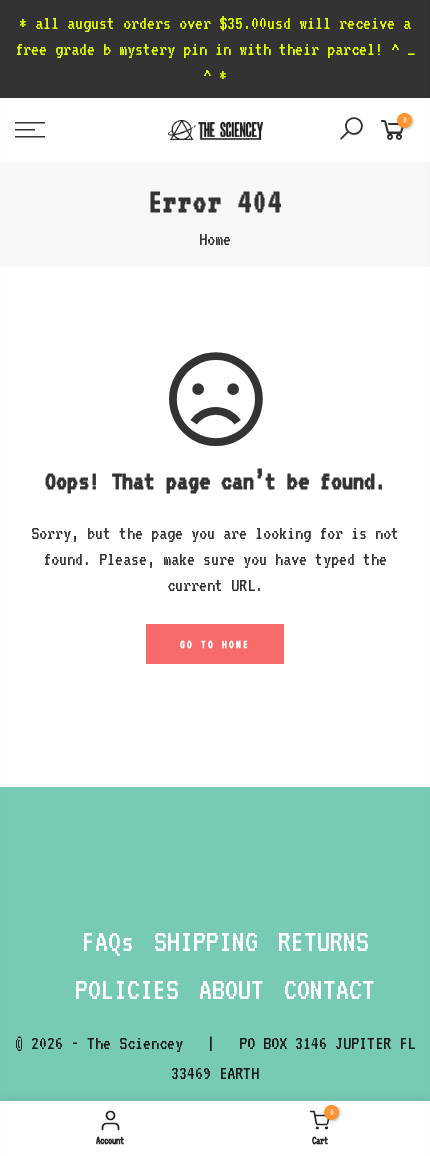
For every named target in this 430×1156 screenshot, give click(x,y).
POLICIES (127, 989)
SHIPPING (206, 941)
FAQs (108, 941)
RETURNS (323, 941)
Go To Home (215, 644)
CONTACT (329, 989)
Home (215, 239)
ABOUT (231, 989)
